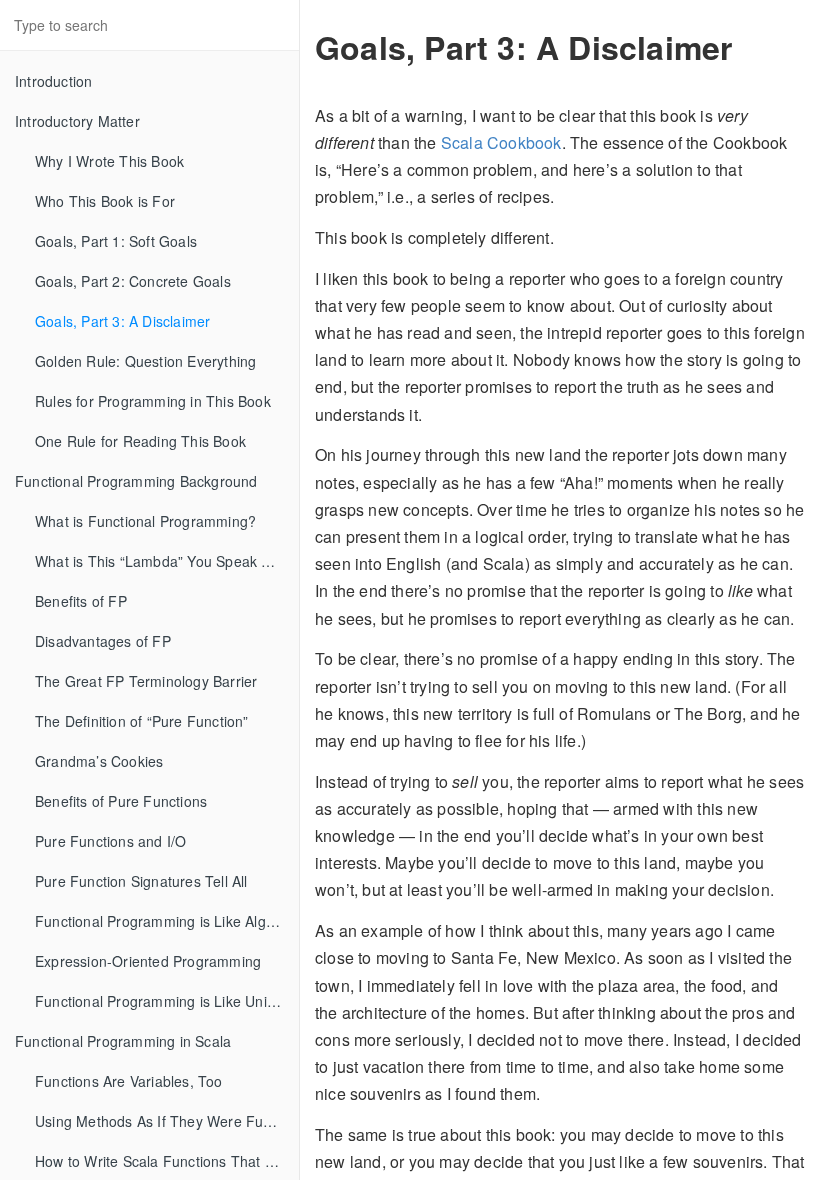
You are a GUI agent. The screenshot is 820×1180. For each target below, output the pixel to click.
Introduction (53, 81)
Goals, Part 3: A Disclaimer (122, 321)
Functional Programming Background (136, 481)
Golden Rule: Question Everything (145, 361)
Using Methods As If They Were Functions (167, 1121)
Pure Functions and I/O (110, 841)
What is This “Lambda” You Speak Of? (160, 561)
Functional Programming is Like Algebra (165, 921)
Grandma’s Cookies (99, 761)
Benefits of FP (81, 601)
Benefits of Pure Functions (121, 801)
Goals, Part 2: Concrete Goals (133, 281)
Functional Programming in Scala (123, 1041)
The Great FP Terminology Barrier (146, 681)
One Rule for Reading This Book (140, 441)
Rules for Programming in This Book (153, 401)
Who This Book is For (105, 201)
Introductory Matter (77, 121)
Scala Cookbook (501, 142)
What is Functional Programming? (145, 521)
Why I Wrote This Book (109, 161)
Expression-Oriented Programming (148, 961)
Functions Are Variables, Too (129, 1081)
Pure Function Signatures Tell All (141, 881)
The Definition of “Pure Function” (142, 721)
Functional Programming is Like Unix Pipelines (167, 1001)
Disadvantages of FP (103, 641)
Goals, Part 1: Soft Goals (116, 241)
